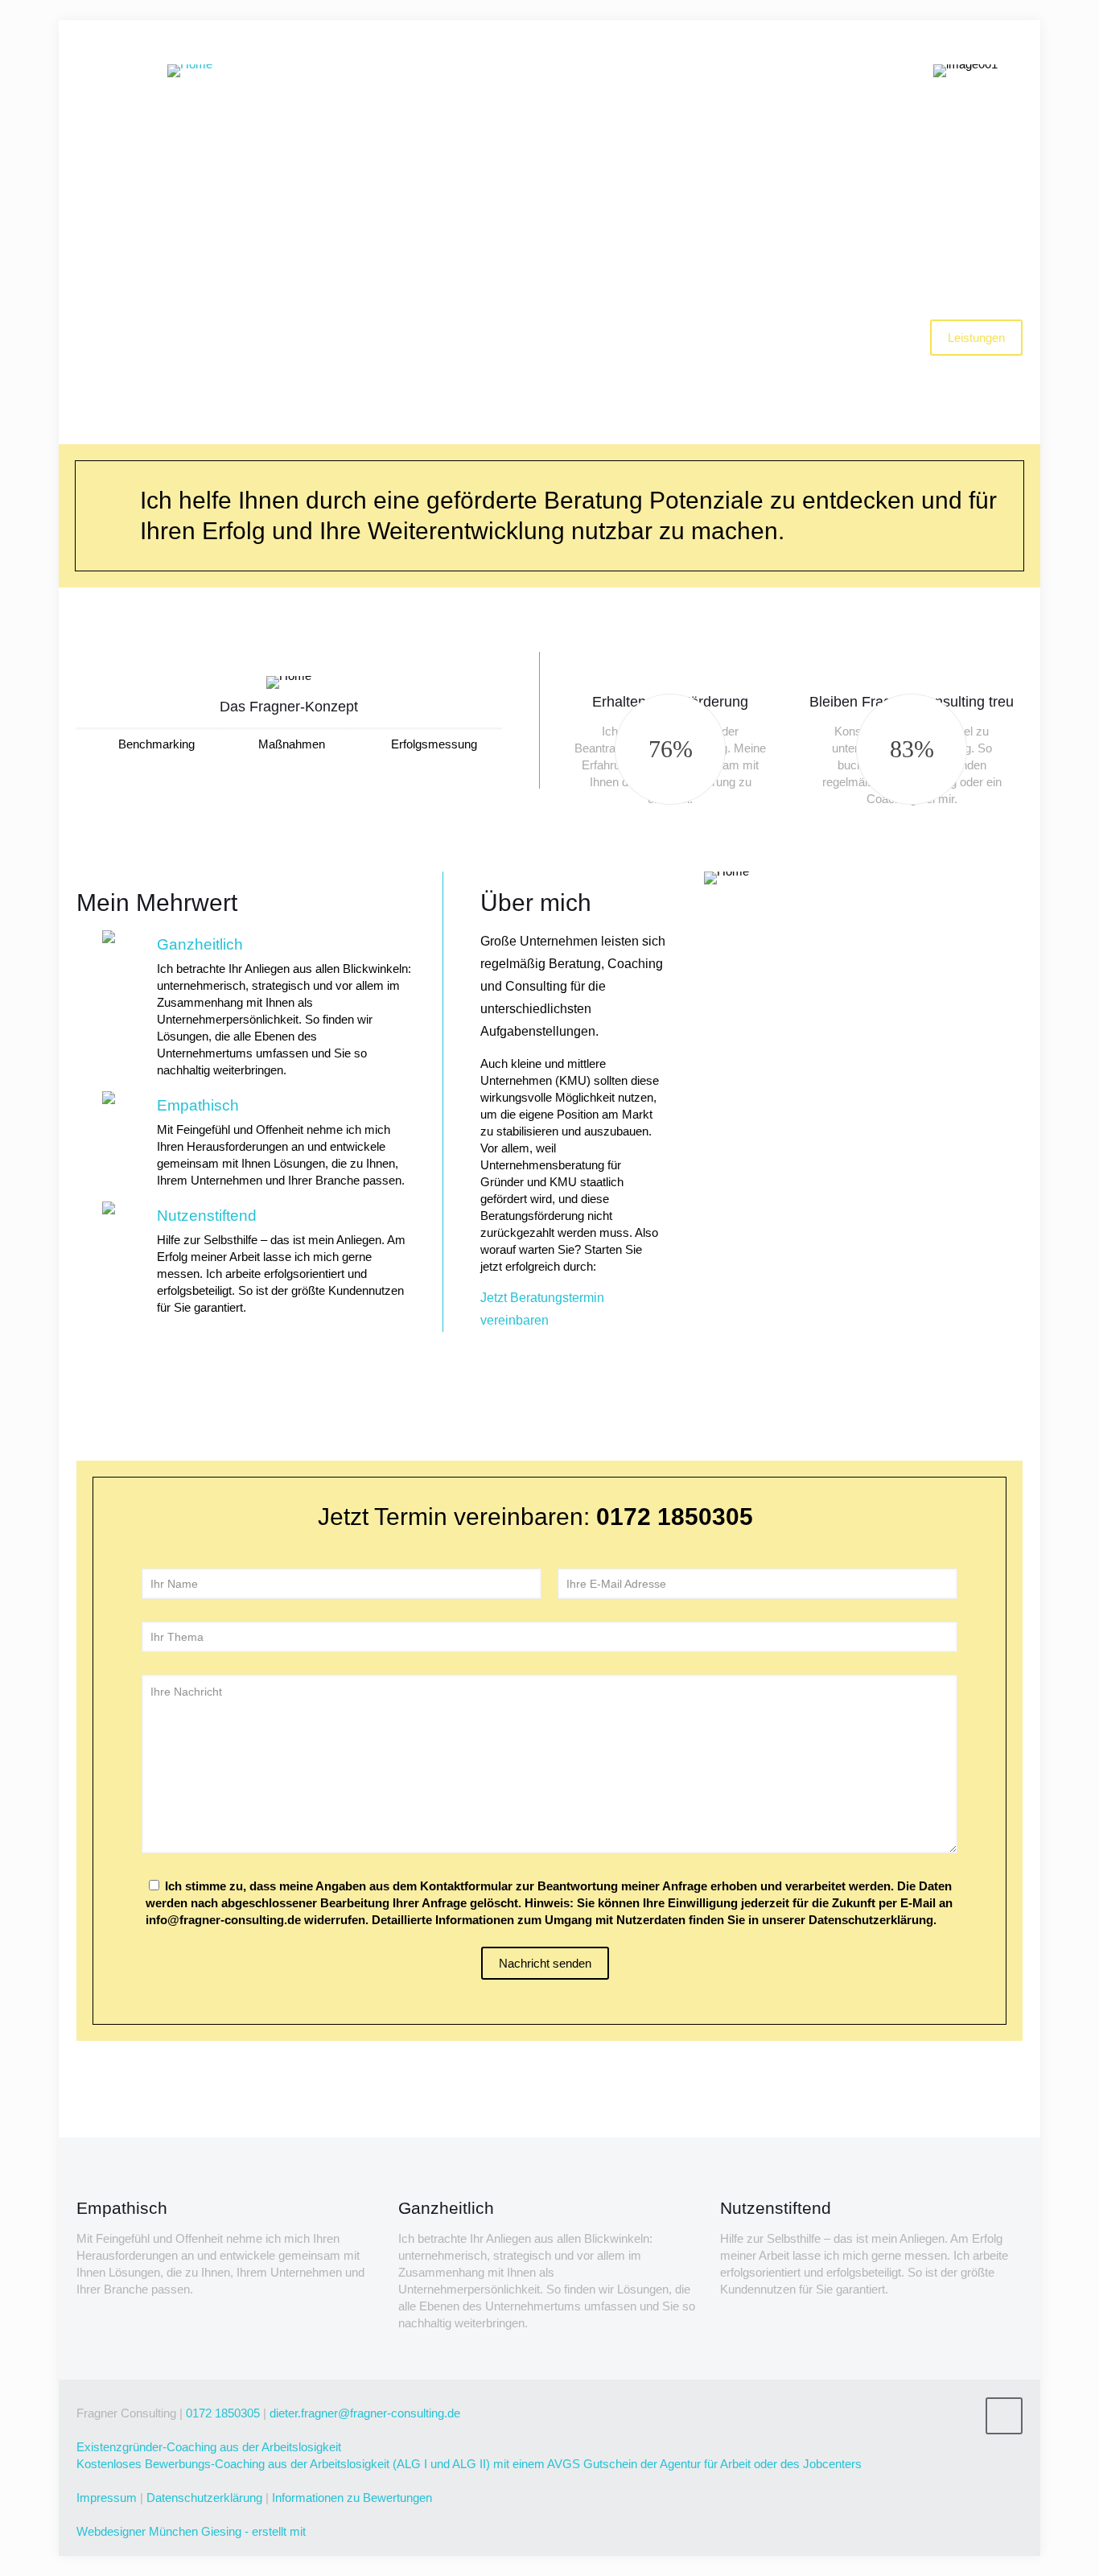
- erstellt (265, 2531)
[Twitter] (933, 2443)
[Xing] (998, 2443)
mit (298, 2531)
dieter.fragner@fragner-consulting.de (365, 2413)
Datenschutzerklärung (204, 2498)
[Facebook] (911, 2443)
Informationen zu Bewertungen (352, 2498)
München (173, 2531)
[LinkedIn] (955, 2443)
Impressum (107, 2498)
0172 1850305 (223, 2413)
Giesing (221, 2531)
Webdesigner (111, 2531)
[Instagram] (976, 2443)
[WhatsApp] (889, 2443)
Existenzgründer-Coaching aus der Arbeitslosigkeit (209, 2447)
